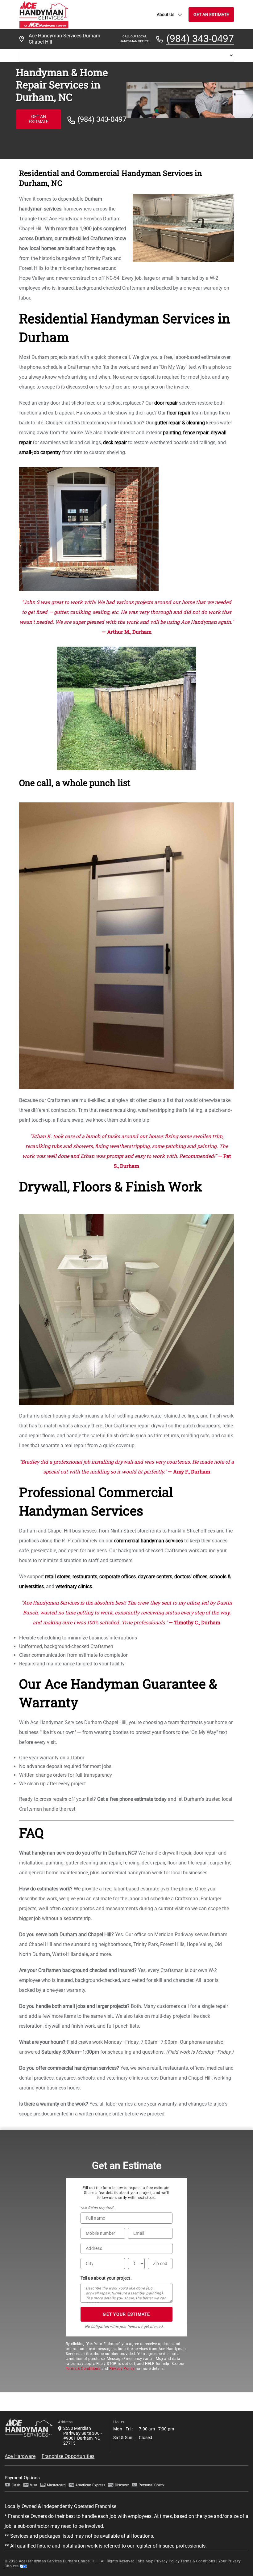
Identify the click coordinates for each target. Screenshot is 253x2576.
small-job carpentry (40, 452)
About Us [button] (166, 15)
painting (172, 433)
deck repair (115, 442)
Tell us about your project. (106, 2278)
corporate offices (118, 1577)
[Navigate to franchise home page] (44, 14)
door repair (166, 403)
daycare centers (155, 1577)
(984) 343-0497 (200, 39)
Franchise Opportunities (68, 2456)
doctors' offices (191, 1577)
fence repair (196, 433)
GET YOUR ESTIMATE (126, 2314)
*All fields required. (97, 2208)
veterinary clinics (74, 1586)
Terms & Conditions (83, 2369)
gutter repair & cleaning (180, 423)
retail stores (58, 1577)
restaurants (85, 1577)
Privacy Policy (122, 2369)
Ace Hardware (20, 2456)
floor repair (179, 413)
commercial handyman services (148, 1541)
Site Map (146, 2561)
